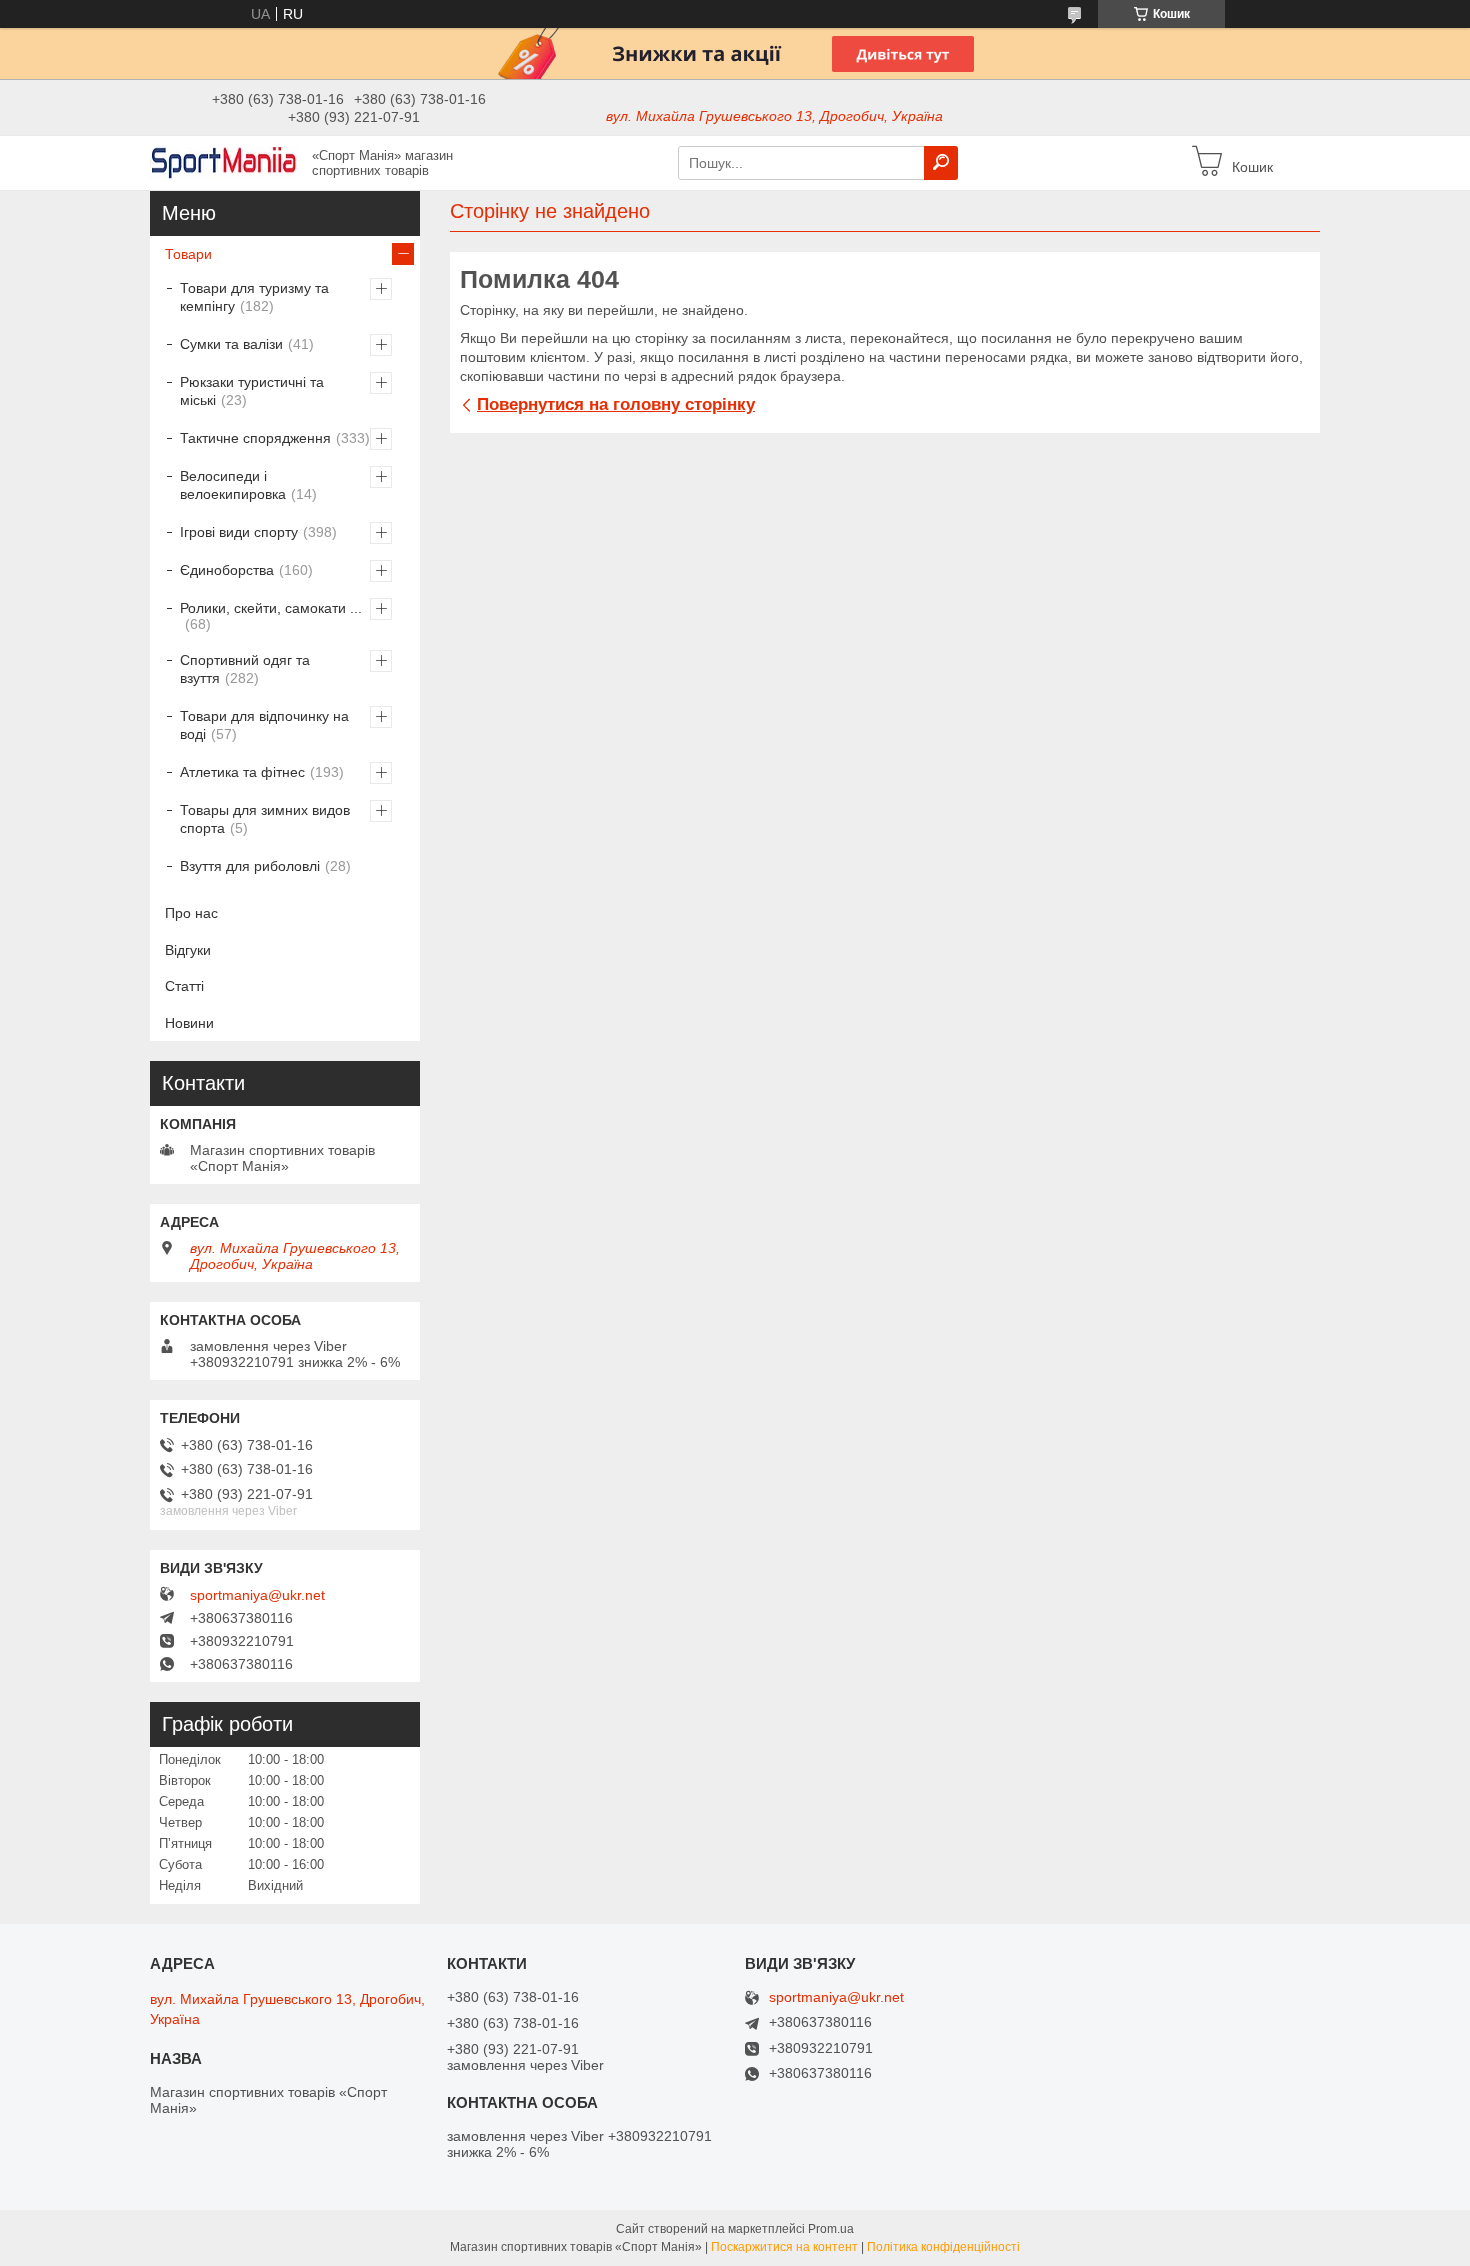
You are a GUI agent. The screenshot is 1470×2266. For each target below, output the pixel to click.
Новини (189, 1023)
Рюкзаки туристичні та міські (252, 391)
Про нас (191, 913)
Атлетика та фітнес (242, 772)
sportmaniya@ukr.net (257, 1595)
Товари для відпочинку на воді (264, 725)
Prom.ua (831, 2229)
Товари (188, 254)
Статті (184, 986)
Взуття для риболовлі (250, 866)
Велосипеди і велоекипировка (233, 485)
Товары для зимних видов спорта (265, 819)
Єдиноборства (227, 570)
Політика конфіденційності (943, 2247)
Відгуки (188, 950)
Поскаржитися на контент (784, 2247)
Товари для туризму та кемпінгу (254, 297)
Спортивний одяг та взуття (245, 669)
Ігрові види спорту (239, 532)
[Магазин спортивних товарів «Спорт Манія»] (225, 162)
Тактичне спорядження (255, 438)
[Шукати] (941, 163)
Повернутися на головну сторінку (616, 404)
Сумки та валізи (231, 344)
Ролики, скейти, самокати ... (271, 608)
